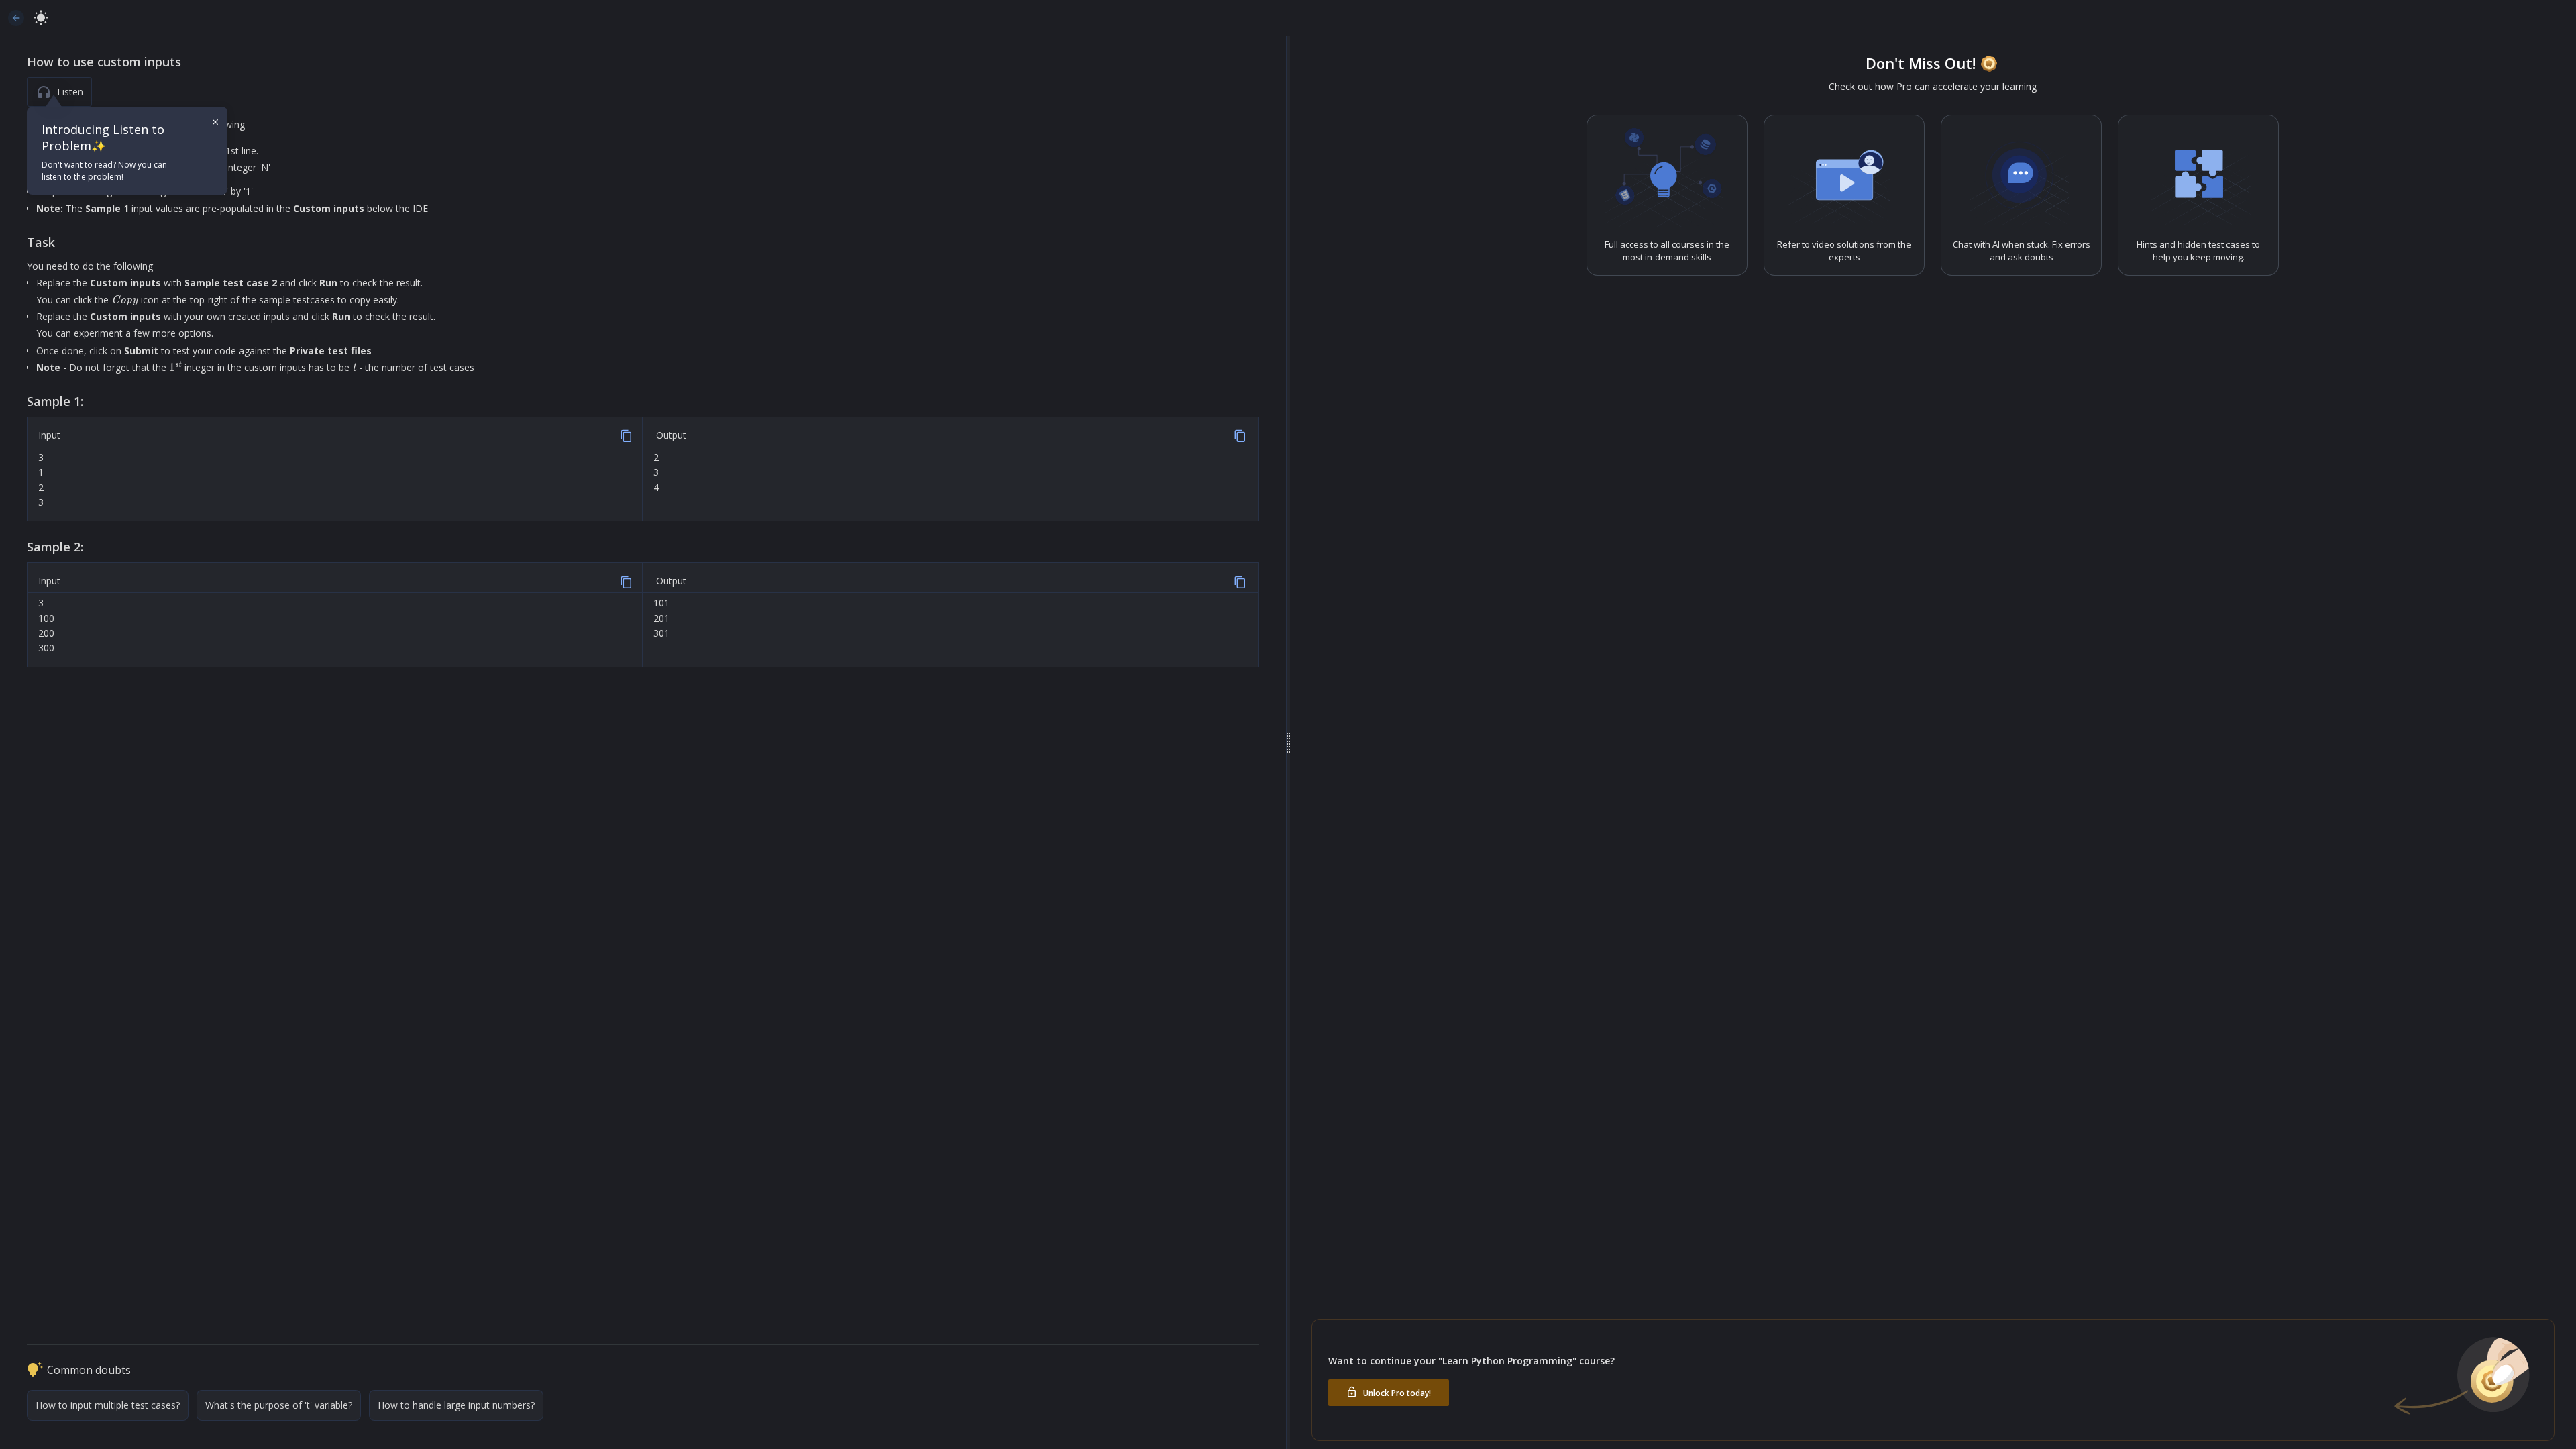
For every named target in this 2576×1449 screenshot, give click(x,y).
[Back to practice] (16, 18)
